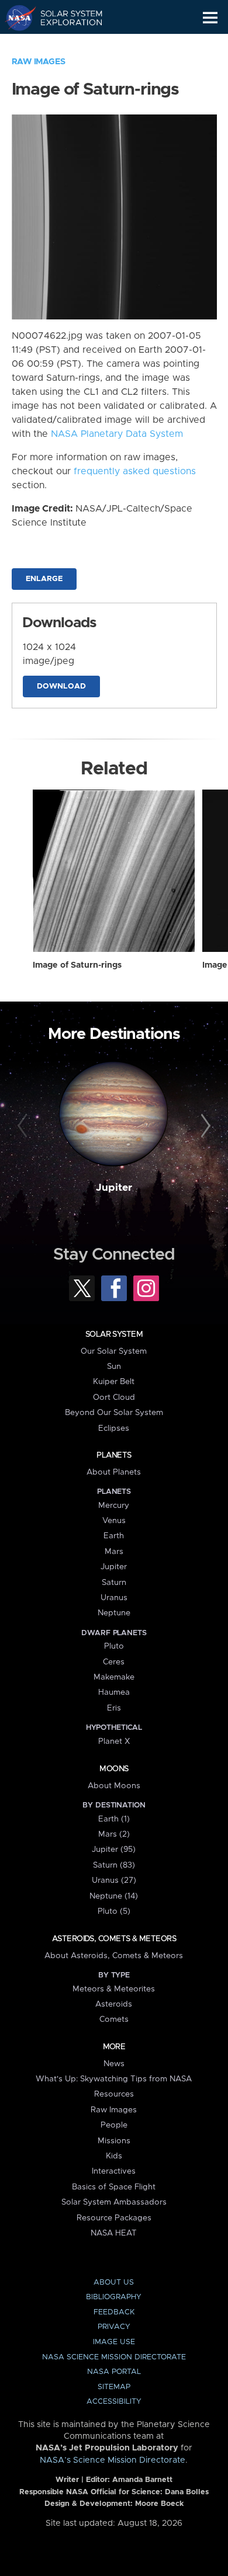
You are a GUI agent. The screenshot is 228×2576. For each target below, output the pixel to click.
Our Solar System (114, 1351)
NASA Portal (114, 2372)
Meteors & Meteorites (114, 1989)
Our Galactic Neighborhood (65, 44)
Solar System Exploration (65, 18)
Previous (24, 1126)
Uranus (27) (114, 1880)
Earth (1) (114, 1819)
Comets (114, 2019)
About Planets (114, 1472)
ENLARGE (44, 579)
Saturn (114, 1583)
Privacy (114, 2327)
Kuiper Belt (114, 1382)
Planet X (114, 1741)
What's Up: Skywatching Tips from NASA (114, 2079)
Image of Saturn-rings (77, 965)
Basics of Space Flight (114, 2187)
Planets (114, 1455)
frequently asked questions (135, 471)
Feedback (114, 2312)
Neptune (114, 1613)
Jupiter (114, 1188)
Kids (114, 2156)
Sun (114, 1367)
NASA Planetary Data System (117, 434)
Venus (114, 1521)
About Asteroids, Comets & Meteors (114, 1956)
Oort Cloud (114, 1397)
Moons (114, 1769)
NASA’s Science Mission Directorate (113, 2460)
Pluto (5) (114, 1911)
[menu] (210, 18)
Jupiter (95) (114, 1850)
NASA (15, 18)
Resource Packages (114, 2218)
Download (61, 686)
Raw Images (39, 62)
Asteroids (114, 2004)
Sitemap (114, 2387)
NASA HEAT (114, 2233)
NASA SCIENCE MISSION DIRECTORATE (114, 2357)
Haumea (114, 1692)
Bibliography (114, 2297)
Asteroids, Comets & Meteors (114, 1939)
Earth (114, 1536)
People (114, 2125)
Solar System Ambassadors (114, 2202)
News (114, 2064)
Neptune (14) (114, 1896)
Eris (114, 1708)
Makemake (114, 1677)
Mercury (114, 1506)
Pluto (114, 1646)
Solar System (114, 1334)
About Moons (114, 1786)
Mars (114, 1552)
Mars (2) (114, 1834)
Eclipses (114, 1428)
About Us (114, 2283)
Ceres (114, 1662)
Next (204, 1126)
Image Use (114, 2342)
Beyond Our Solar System (114, 1413)
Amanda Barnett (142, 2480)
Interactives (114, 2171)
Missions (114, 2141)
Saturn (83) (114, 1865)
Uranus (114, 1598)
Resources (114, 2094)
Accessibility (114, 2402)
